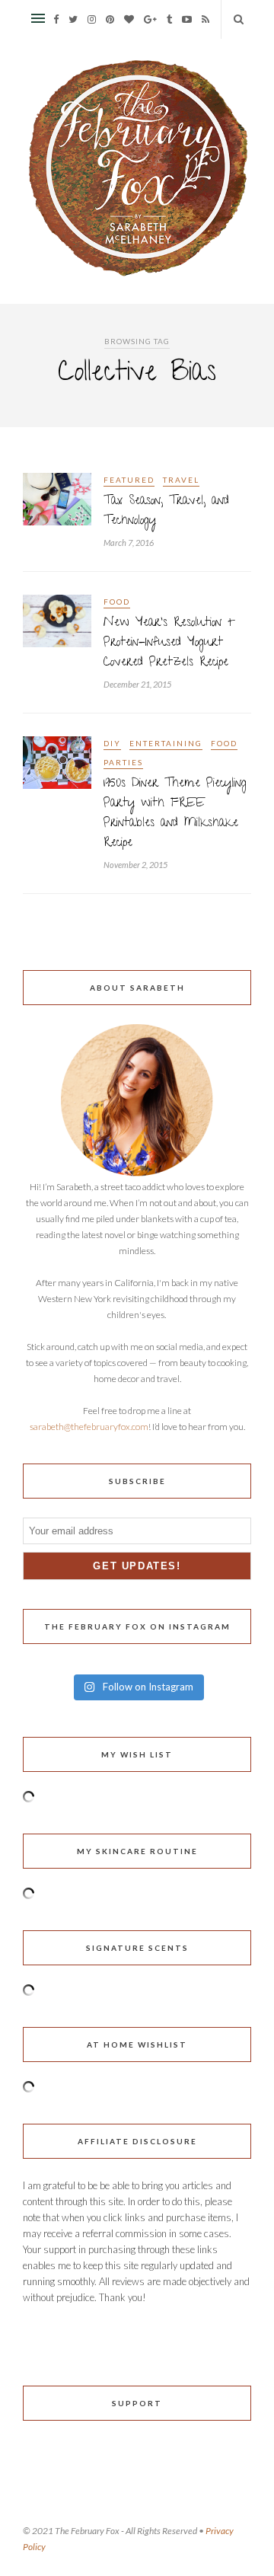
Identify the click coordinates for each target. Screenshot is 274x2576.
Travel (181, 480)
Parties (123, 762)
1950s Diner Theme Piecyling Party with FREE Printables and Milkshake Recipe (175, 814)
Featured (129, 480)
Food (117, 602)
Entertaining (166, 743)
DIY (112, 743)
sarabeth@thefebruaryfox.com (89, 1427)
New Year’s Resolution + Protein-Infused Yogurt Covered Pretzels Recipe (169, 643)
